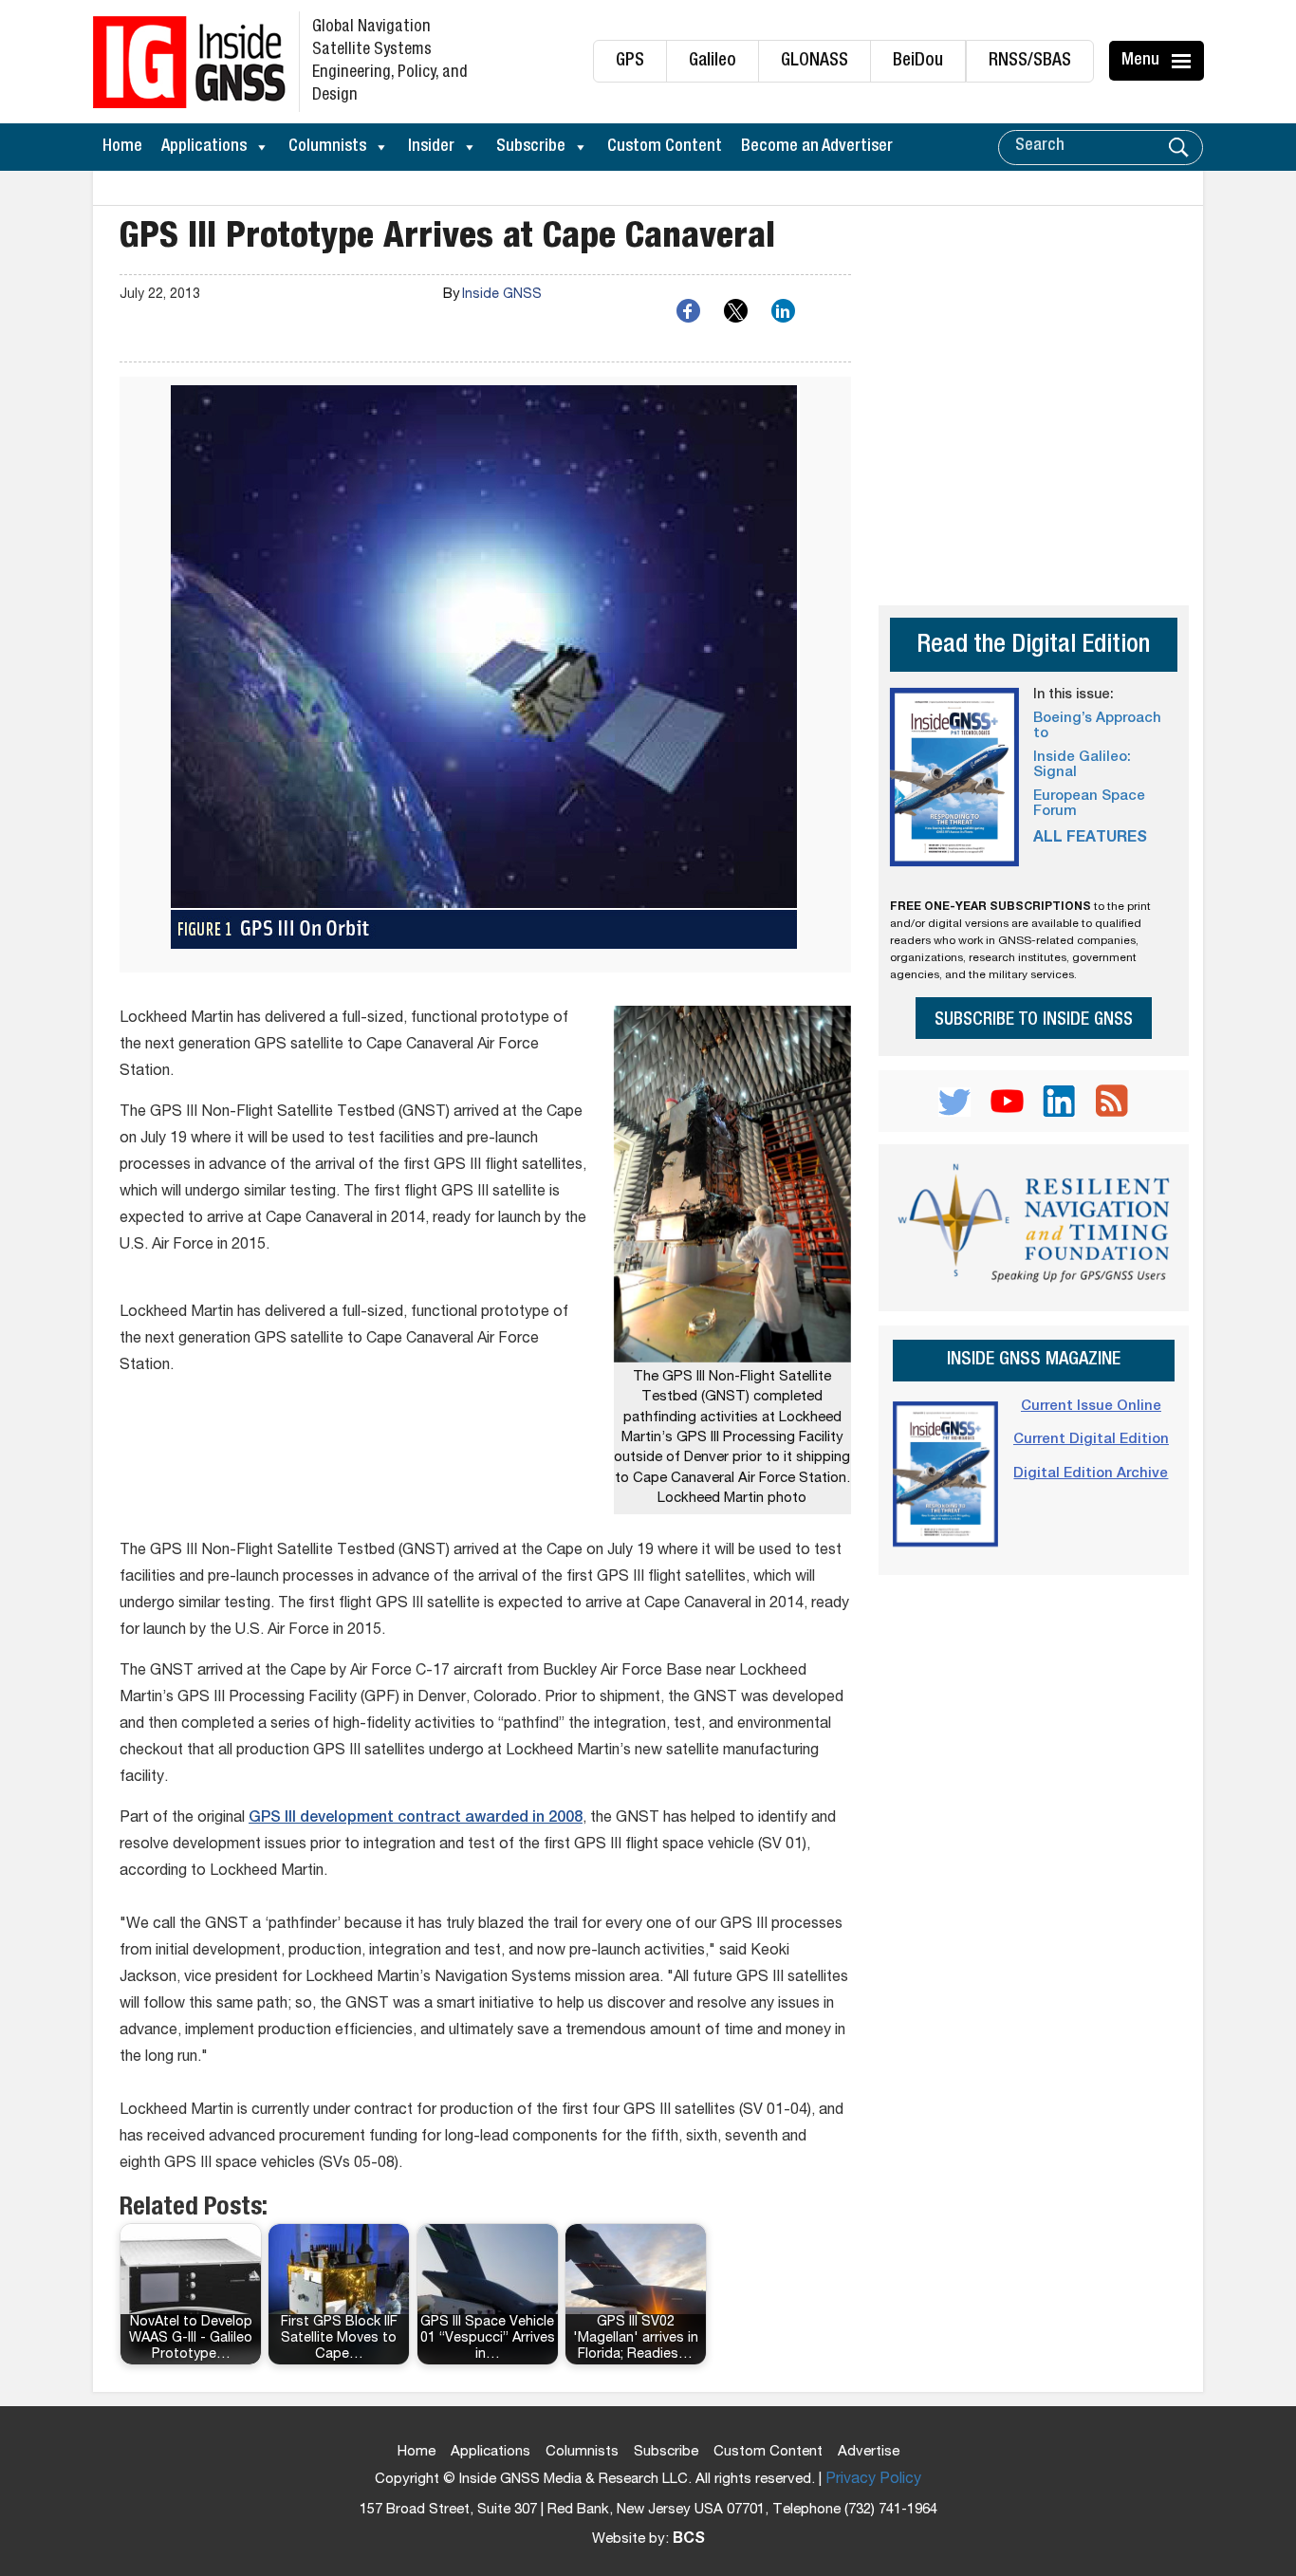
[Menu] (1184, 61)
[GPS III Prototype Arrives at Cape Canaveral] (485, 675)
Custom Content (665, 147)
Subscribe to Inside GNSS (1034, 1020)
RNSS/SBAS (1030, 61)
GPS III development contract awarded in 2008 (416, 1819)
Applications (204, 147)
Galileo (713, 61)
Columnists (327, 147)
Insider (431, 147)
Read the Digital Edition (1033, 647)
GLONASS (815, 61)
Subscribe (531, 147)
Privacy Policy (873, 2480)
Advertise (869, 2452)
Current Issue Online (1091, 1407)
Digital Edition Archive (1091, 1474)
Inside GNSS (502, 295)
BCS (689, 2540)
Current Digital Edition (1091, 1440)
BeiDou (918, 61)
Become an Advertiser (817, 147)
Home (122, 147)
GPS (630, 61)
